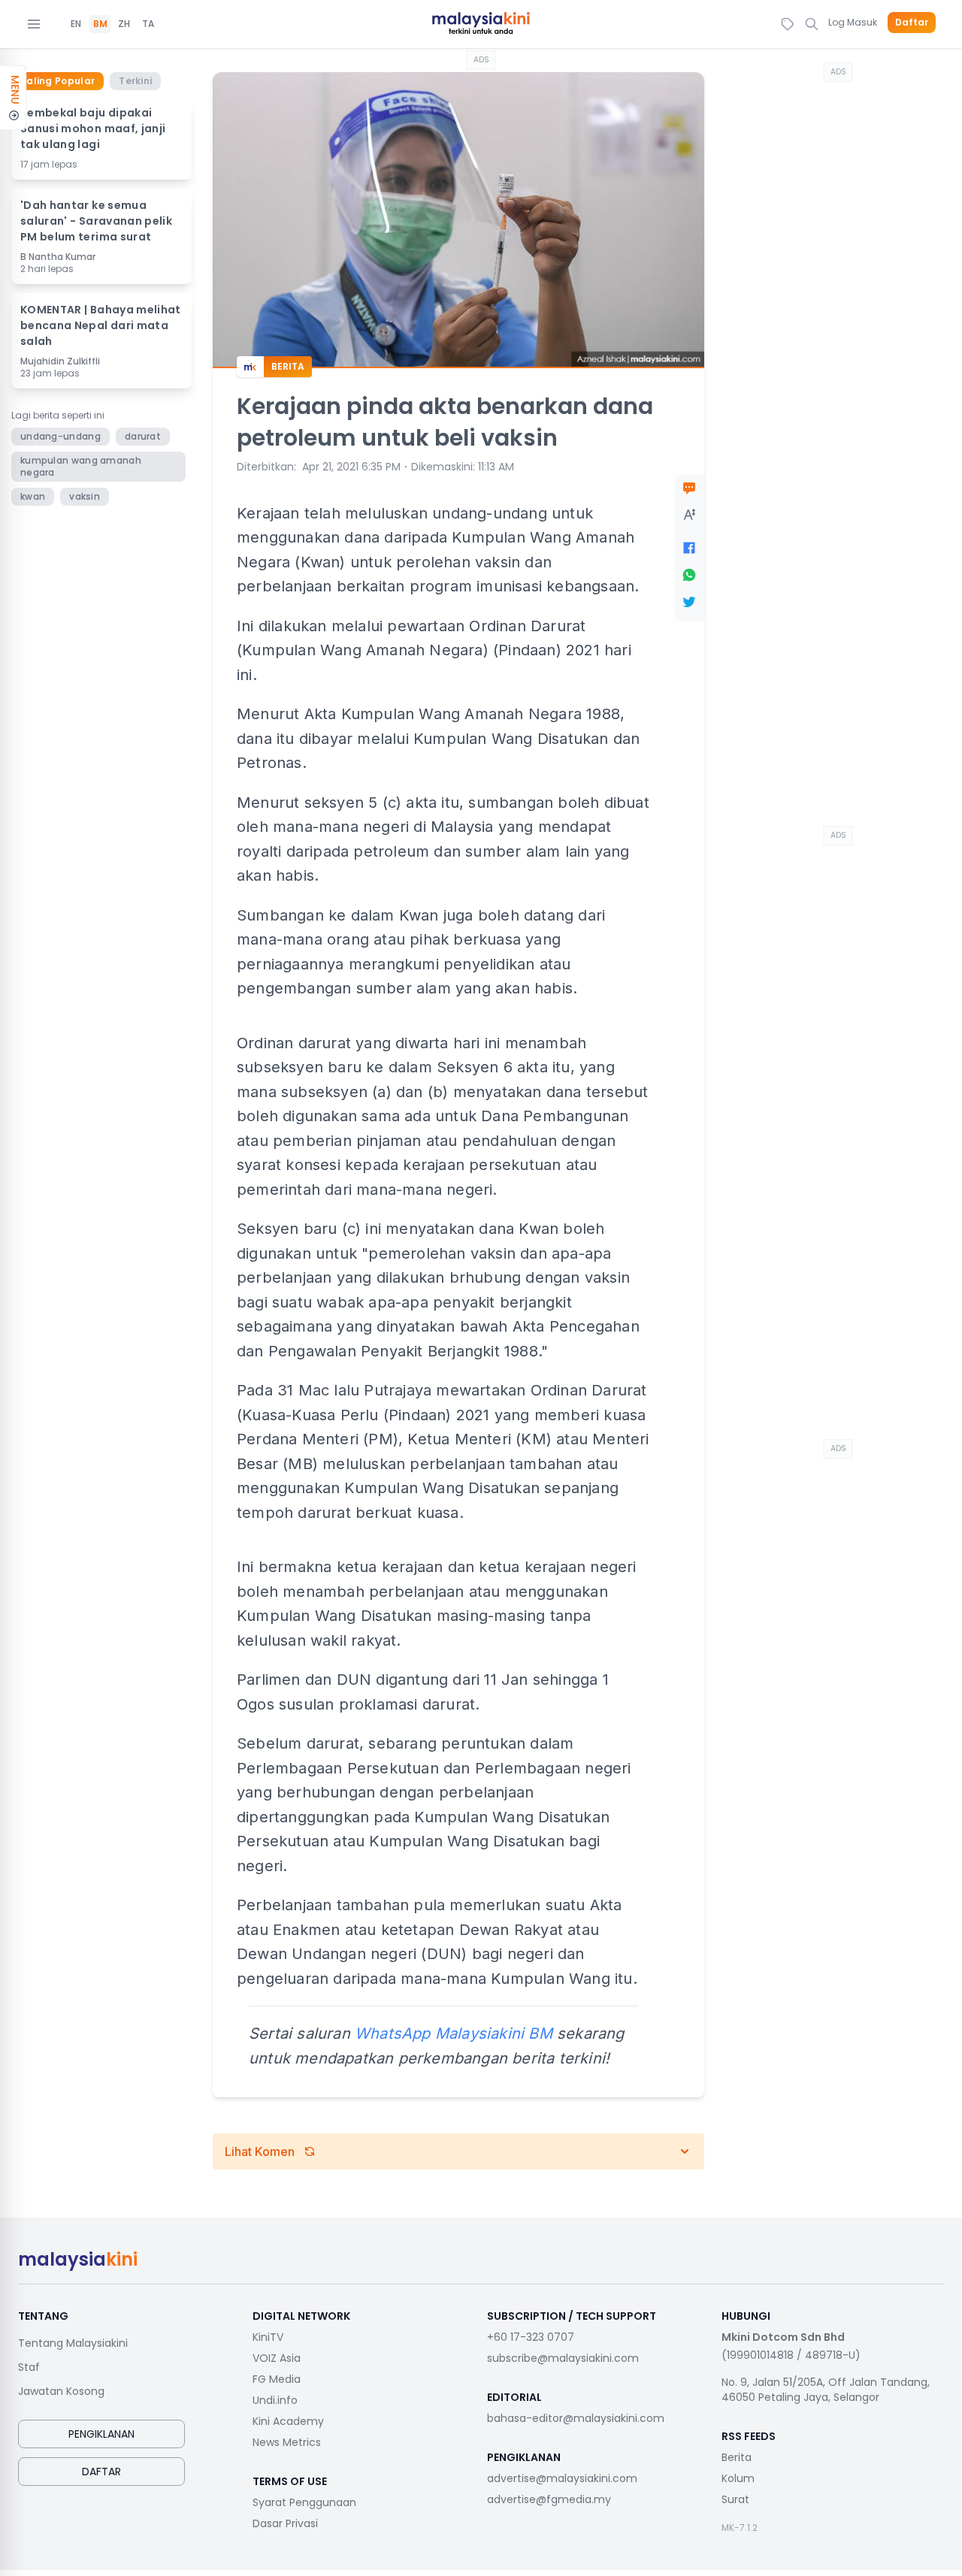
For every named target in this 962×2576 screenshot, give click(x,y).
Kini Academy (288, 2421)
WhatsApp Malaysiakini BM (454, 2033)
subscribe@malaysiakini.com (563, 2358)
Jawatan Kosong (61, 2391)
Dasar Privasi (285, 2523)
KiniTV (268, 2337)
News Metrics (287, 2442)
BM (100, 24)
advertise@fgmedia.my (549, 2499)
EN (76, 24)
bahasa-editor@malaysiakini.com (576, 2418)
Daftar (912, 23)
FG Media (277, 2379)
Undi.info (275, 2400)
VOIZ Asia (277, 2358)
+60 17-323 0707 (531, 2337)
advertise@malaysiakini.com (562, 2478)
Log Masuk (853, 22)
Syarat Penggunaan (304, 2502)
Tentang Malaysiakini (73, 2343)
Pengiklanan (101, 2434)
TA (148, 24)
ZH (124, 24)
